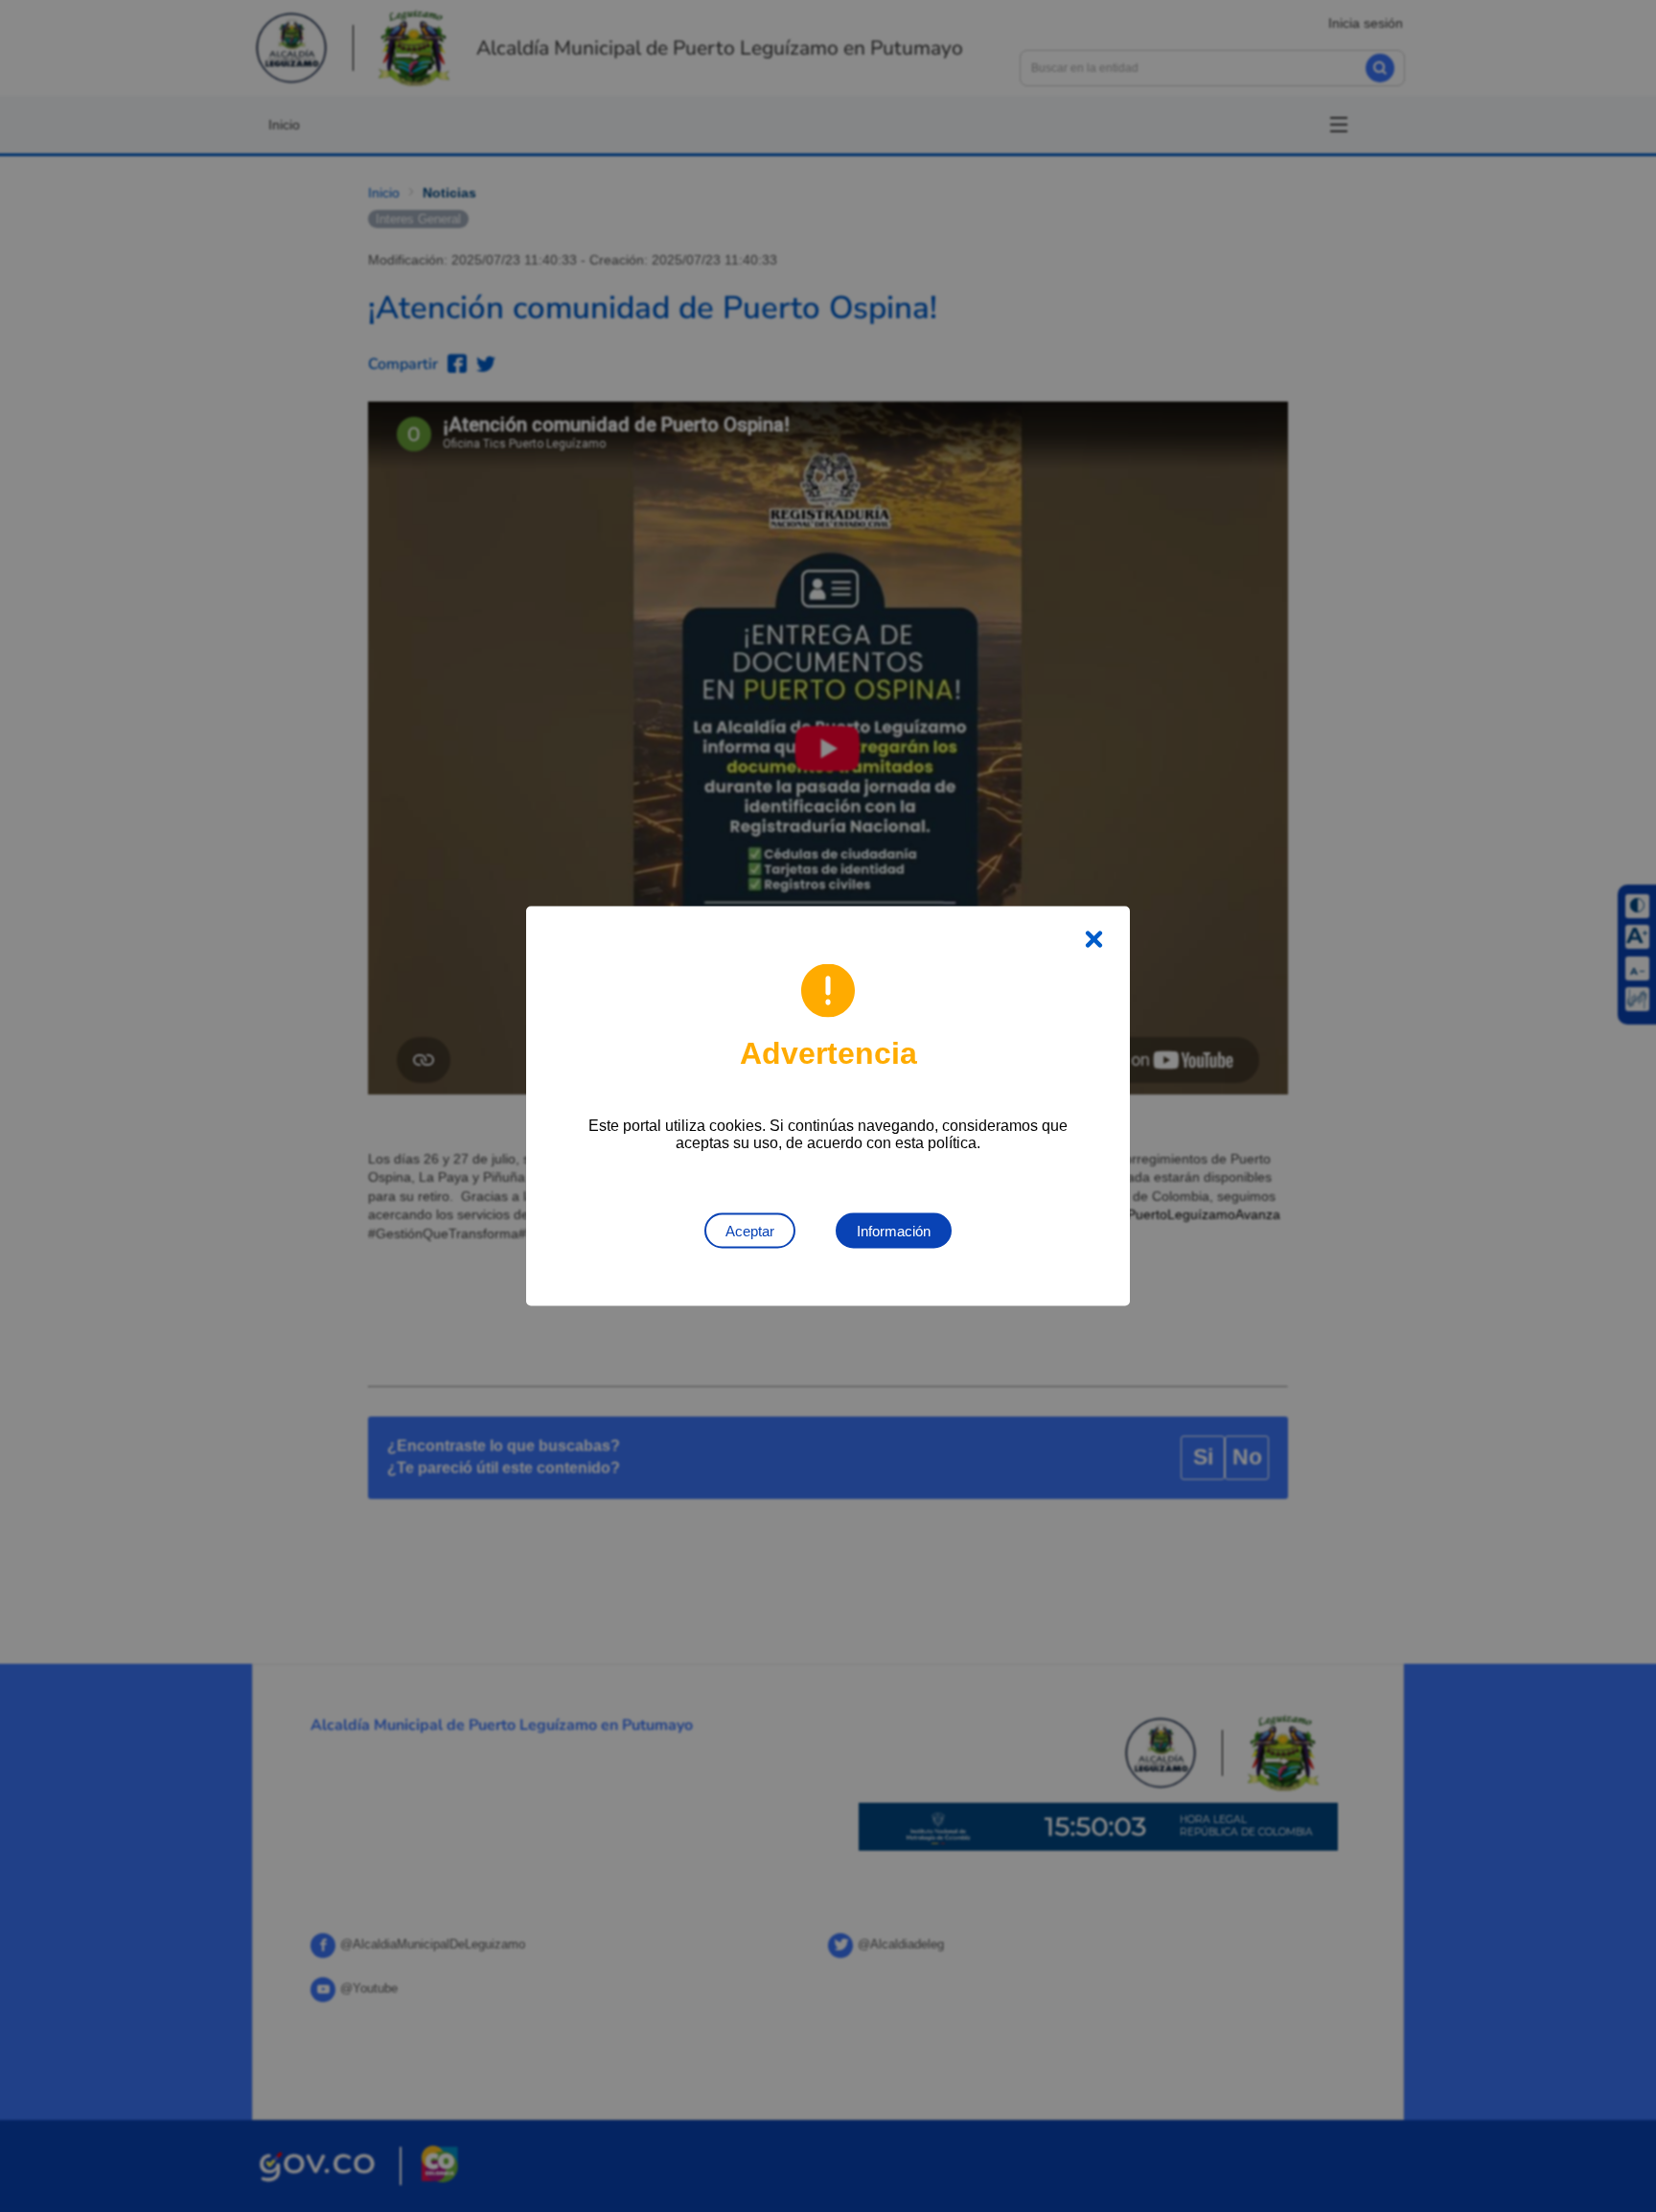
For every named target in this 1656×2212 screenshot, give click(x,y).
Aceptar (750, 1231)
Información (894, 1231)
